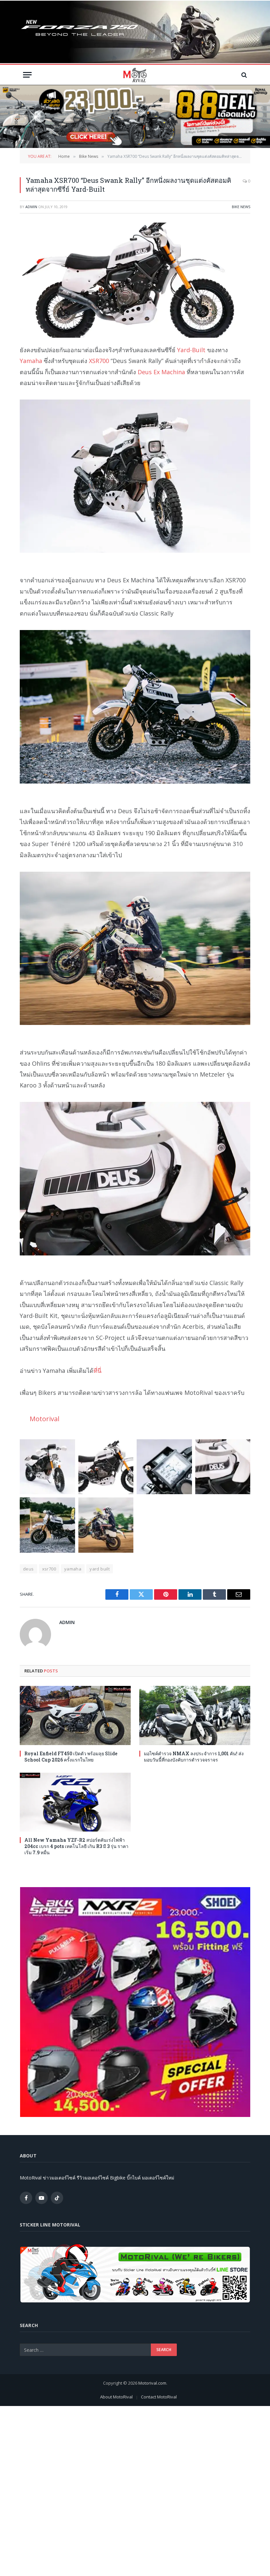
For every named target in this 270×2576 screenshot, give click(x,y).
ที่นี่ (97, 1371)
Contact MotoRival (159, 2397)
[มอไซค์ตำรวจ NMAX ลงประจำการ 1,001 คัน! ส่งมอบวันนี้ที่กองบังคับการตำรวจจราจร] (195, 1715)
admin (31, 207)
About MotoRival (116, 2397)
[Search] (243, 75)
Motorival (44, 1419)
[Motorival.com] (135, 75)
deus (28, 1569)
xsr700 (49, 1569)
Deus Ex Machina (161, 372)
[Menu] (27, 75)
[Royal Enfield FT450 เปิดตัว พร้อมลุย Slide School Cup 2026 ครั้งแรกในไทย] (75, 1715)
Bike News (241, 207)
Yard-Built (191, 350)
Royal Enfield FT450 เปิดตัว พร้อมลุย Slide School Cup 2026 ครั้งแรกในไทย (71, 1757)
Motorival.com (152, 2383)
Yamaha (31, 361)
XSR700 (99, 361)
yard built (100, 1569)
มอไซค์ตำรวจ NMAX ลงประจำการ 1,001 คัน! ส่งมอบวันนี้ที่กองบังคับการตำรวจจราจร (194, 1757)
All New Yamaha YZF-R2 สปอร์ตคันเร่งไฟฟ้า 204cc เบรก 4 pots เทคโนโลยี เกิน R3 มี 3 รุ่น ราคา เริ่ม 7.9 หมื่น (76, 1846)
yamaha (73, 1569)
